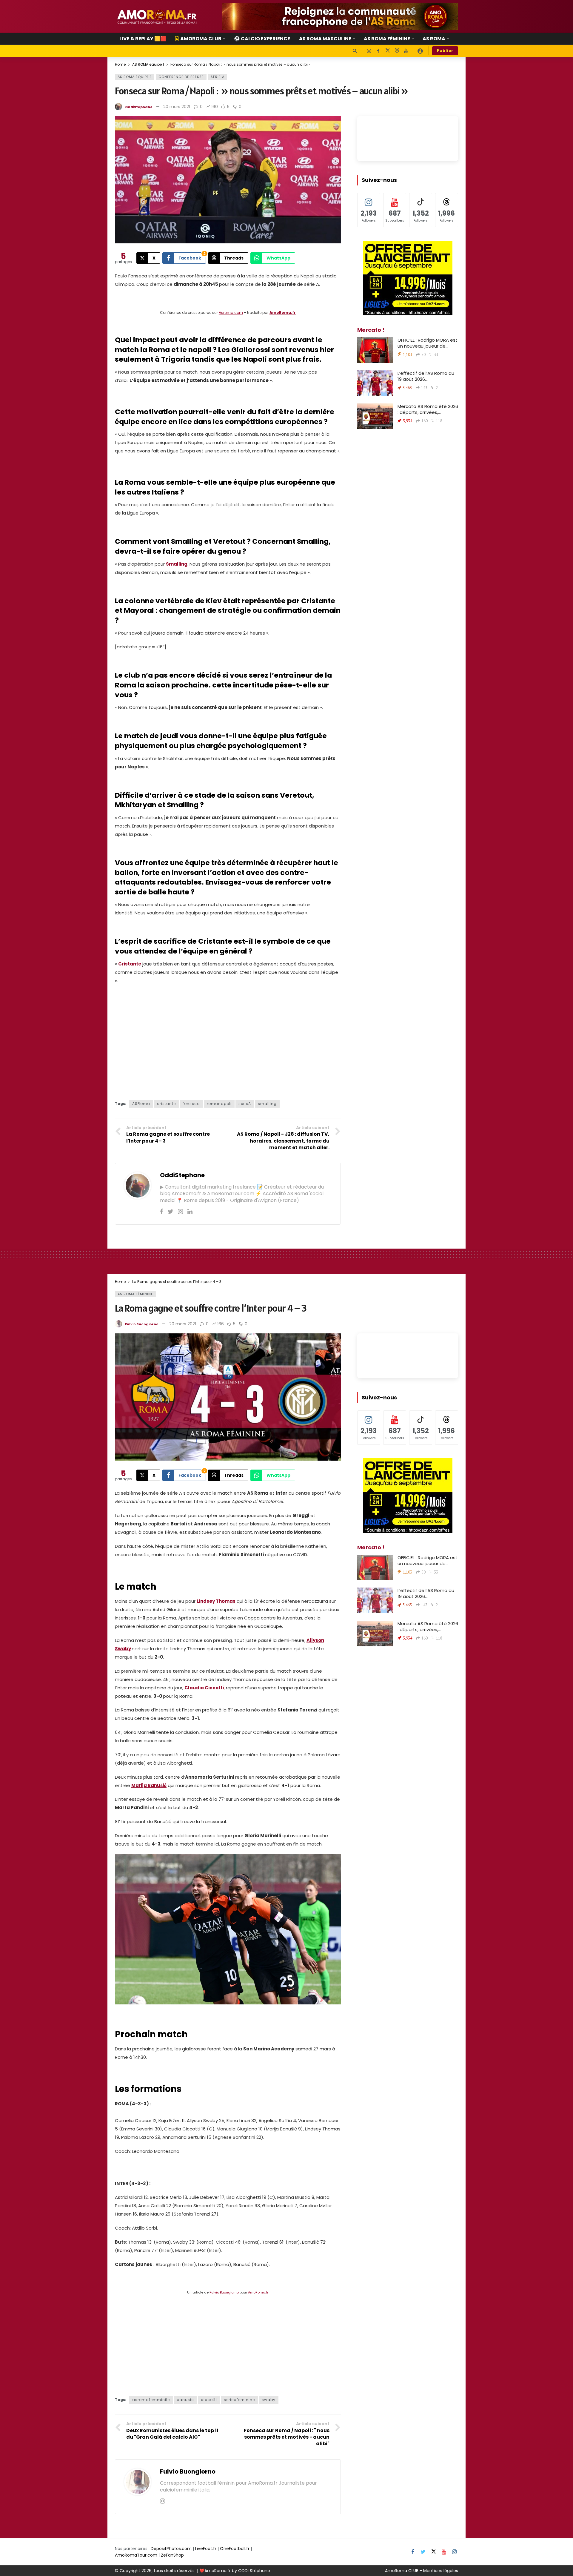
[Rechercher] (355, 51)
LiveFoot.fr (206, 2549)
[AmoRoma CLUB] (420, 51)
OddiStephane (139, 107)
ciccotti (209, 2400)
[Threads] (397, 51)
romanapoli (219, 1104)
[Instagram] (369, 51)
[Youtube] (406, 51)
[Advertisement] (228, 1046)
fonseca (191, 1104)
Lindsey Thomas (216, 1601)
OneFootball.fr (235, 2549)
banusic (185, 2400)
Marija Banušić (149, 1785)
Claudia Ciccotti (204, 1688)
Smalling (177, 564)
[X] (388, 51)
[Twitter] (171, 1212)
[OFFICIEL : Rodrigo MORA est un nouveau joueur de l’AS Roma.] (375, 350)
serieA (245, 1104)
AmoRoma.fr (283, 313)
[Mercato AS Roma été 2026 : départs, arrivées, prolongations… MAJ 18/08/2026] (375, 416)
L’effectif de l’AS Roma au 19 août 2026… (426, 376)
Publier (445, 51)
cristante (166, 1104)
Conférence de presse (181, 77)
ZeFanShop (172, 2555)
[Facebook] (378, 51)
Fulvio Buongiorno (142, 1324)
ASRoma (141, 1104)
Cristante (130, 964)
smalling (267, 1104)
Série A (218, 77)
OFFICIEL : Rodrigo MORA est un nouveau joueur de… (428, 343)
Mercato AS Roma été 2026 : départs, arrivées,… (428, 409)
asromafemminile (151, 2400)
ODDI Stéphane (254, 2571)
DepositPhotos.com (171, 2549)
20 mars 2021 (177, 107)
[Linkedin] (190, 1212)
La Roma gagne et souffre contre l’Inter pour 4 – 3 (211, 1308)
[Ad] (340, 16)
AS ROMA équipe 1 (135, 77)
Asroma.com (231, 313)
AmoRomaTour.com (136, 2555)
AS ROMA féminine (135, 1294)
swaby (269, 2400)
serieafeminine (239, 2400)
